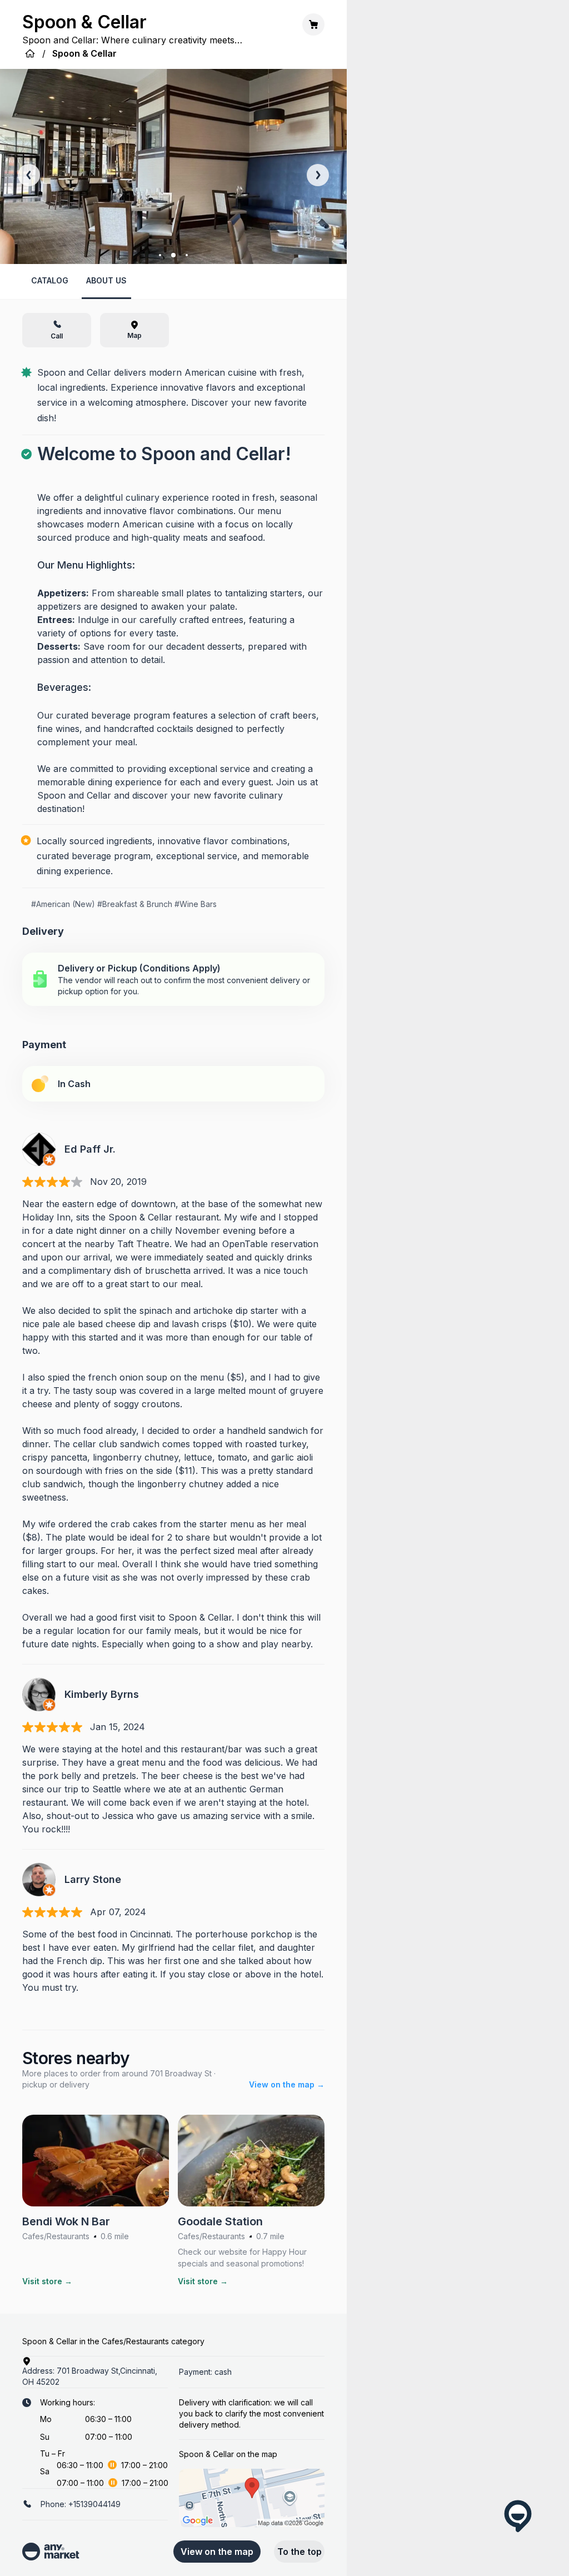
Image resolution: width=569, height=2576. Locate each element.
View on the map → (287, 2084)
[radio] (173, 979)
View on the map (217, 2552)
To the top (300, 2552)
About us (106, 280)
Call (57, 336)
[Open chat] (518, 2516)
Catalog (50, 280)
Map (134, 335)
